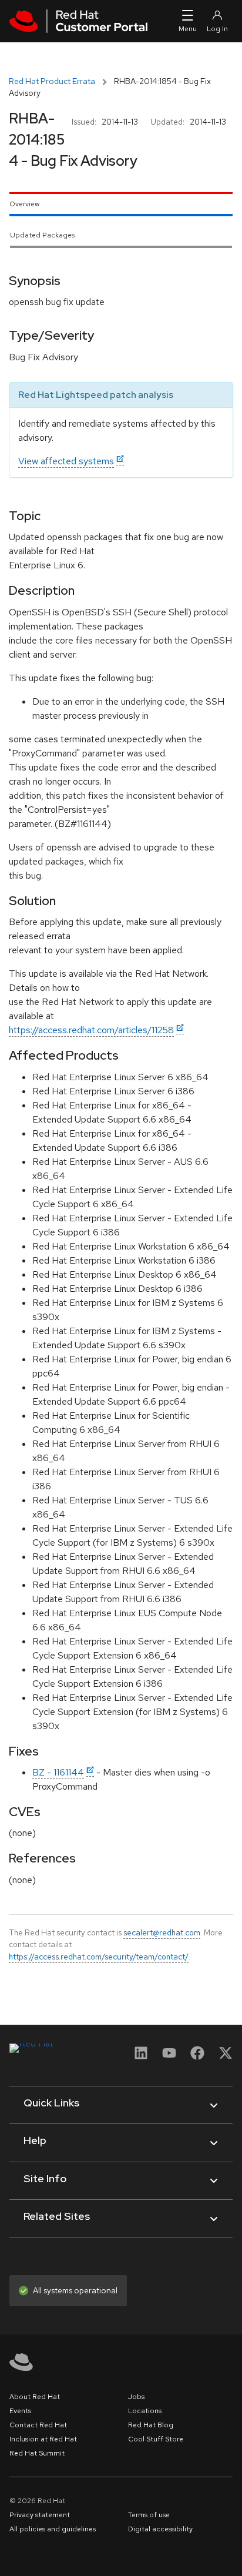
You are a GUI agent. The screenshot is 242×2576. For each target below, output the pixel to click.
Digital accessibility (160, 2529)
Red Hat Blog (151, 2425)
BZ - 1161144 (58, 1772)
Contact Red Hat (38, 2425)
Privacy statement (40, 2515)
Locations (145, 2411)
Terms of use (149, 2515)
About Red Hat (35, 2397)
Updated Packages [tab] (42, 235)
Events (20, 2411)
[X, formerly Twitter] (226, 2057)
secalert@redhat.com (162, 1932)
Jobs (136, 2397)
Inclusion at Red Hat (43, 2439)
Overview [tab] (24, 204)
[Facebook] (197, 2057)
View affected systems (66, 461)
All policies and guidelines (53, 2529)
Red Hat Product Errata (52, 81)
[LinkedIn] (141, 2057)
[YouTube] (169, 2057)
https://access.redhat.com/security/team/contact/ (99, 1957)
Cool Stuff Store (156, 2439)
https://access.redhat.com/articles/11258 (91, 1030)
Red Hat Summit (37, 2453)
